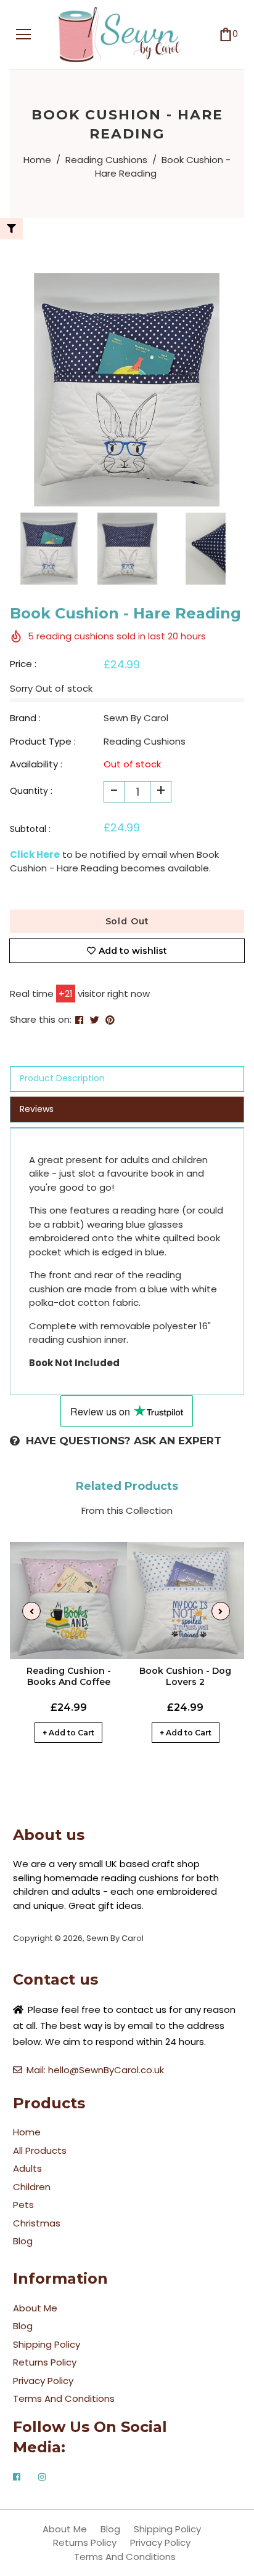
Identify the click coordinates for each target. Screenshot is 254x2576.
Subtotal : (30, 829)
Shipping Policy (47, 2344)
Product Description (62, 1078)
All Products (40, 2150)
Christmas (37, 2223)
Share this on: (41, 1019)
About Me (35, 2308)
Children (32, 2187)
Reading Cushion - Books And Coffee (69, 1676)
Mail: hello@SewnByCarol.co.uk (95, 2070)
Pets (23, 2205)
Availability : (36, 764)
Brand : (25, 718)
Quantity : (31, 791)
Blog (23, 2241)
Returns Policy (45, 2362)
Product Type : (43, 741)
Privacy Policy (43, 2381)
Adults (27, 2168)
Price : (23, 664)
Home (37, 160)
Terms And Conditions (64, 2398)
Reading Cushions (106, 160)
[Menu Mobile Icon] (23, 34)
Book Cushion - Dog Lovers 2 (185, 1676)
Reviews (37, 1109)
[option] (127, 390)
